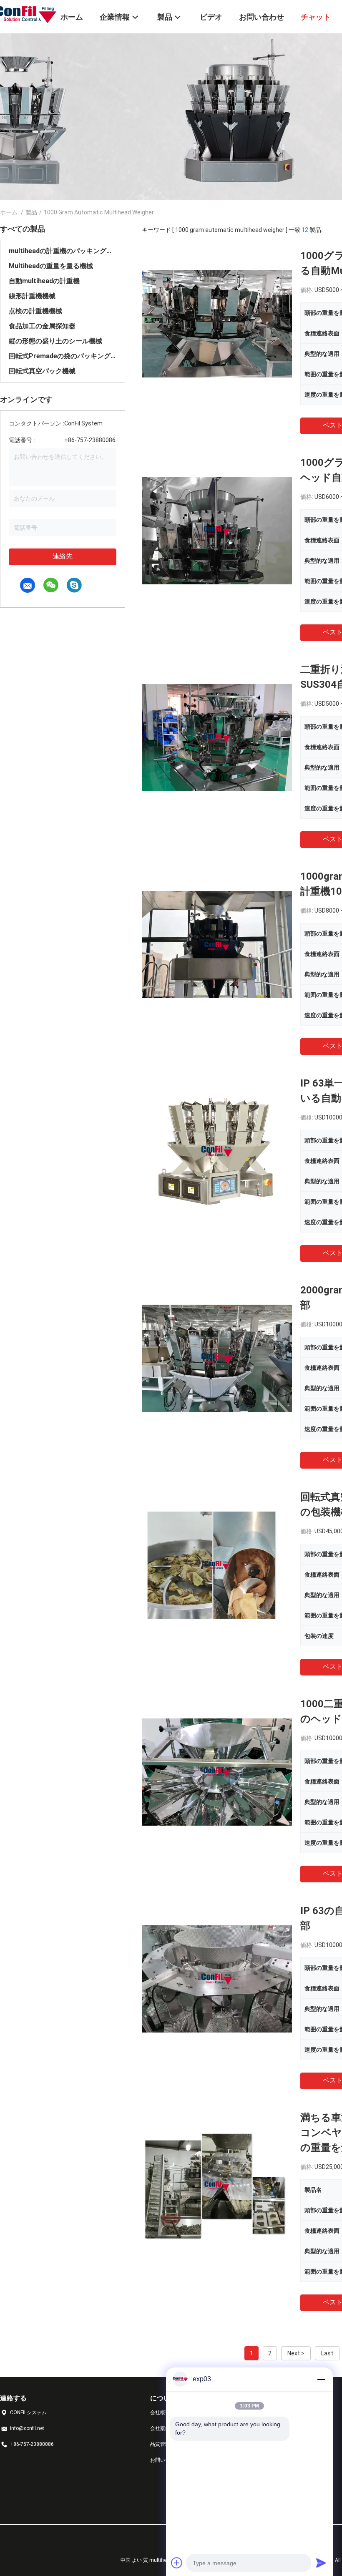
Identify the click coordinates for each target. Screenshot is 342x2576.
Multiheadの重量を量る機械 (51, 266)
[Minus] (321, 2379)
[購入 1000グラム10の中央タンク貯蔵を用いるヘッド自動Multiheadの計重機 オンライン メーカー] (217, 530)
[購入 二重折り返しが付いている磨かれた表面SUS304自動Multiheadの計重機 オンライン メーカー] (217, 737)
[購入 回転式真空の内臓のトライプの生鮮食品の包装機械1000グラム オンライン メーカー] (217, 1565)
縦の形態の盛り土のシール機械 (55, 341)
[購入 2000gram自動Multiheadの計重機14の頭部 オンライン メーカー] (217, 1358)
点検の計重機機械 (35, 311)
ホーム (9, 212)
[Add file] (177, 2563)
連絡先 (63, 556)
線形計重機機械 (32, 296)
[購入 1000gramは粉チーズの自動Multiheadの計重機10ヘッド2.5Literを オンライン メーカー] (217, 944)
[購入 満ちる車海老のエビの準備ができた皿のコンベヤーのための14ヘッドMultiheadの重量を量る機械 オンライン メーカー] (217, 2185)
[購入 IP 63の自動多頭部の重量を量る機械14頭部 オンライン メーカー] (217, 1978)
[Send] (321, 2563)
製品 (31, 212)
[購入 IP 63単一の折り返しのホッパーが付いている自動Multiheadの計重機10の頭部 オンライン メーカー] (217, 1151)
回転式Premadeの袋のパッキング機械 (63, 356)
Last (327, 2353)
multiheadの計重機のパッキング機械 (63, 251)
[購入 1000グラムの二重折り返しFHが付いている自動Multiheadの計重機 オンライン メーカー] (217, 323)
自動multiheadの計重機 (44, 281)
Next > (296, 2353)
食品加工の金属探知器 (42, 326)
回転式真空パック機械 (42, 371)
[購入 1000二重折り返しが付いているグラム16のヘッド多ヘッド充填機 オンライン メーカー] (217, 1771)
